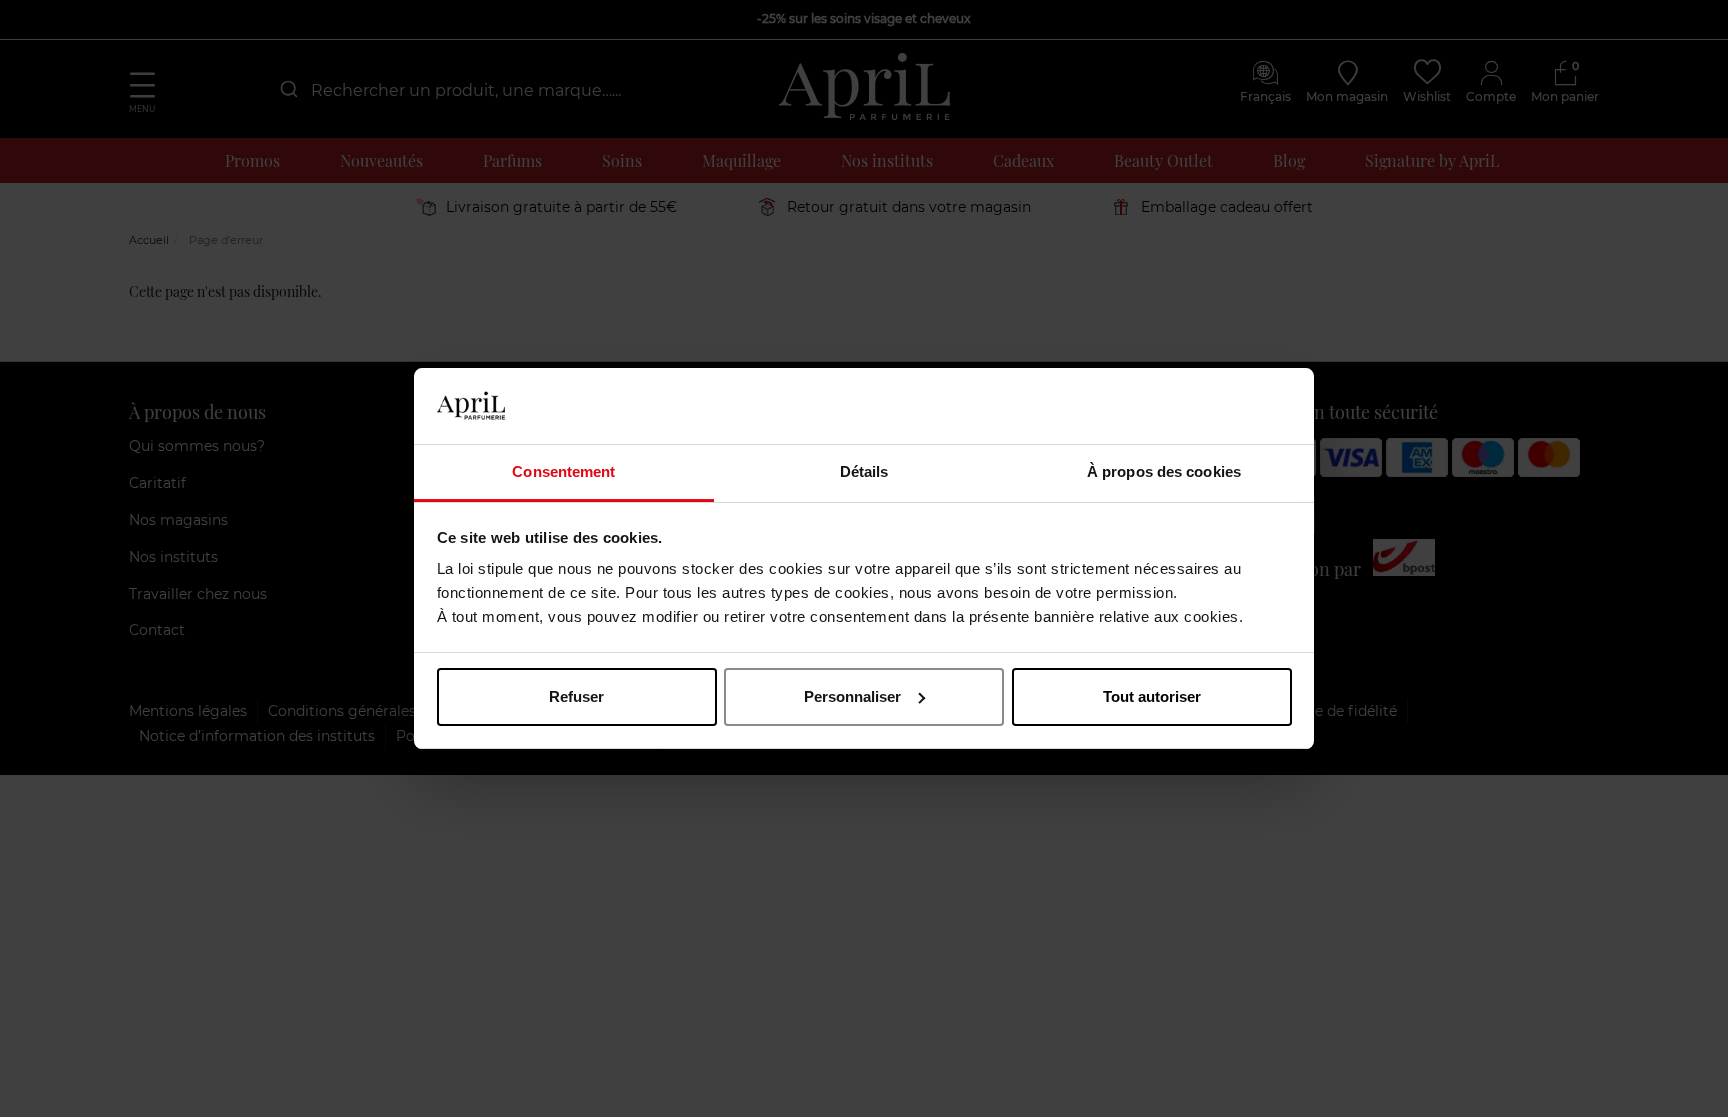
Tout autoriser (1152, 696)
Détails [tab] (864, 471)
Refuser (576, 696)
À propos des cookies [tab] (1164, 471)
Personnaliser (852, 696)
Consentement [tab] (563, 471)
